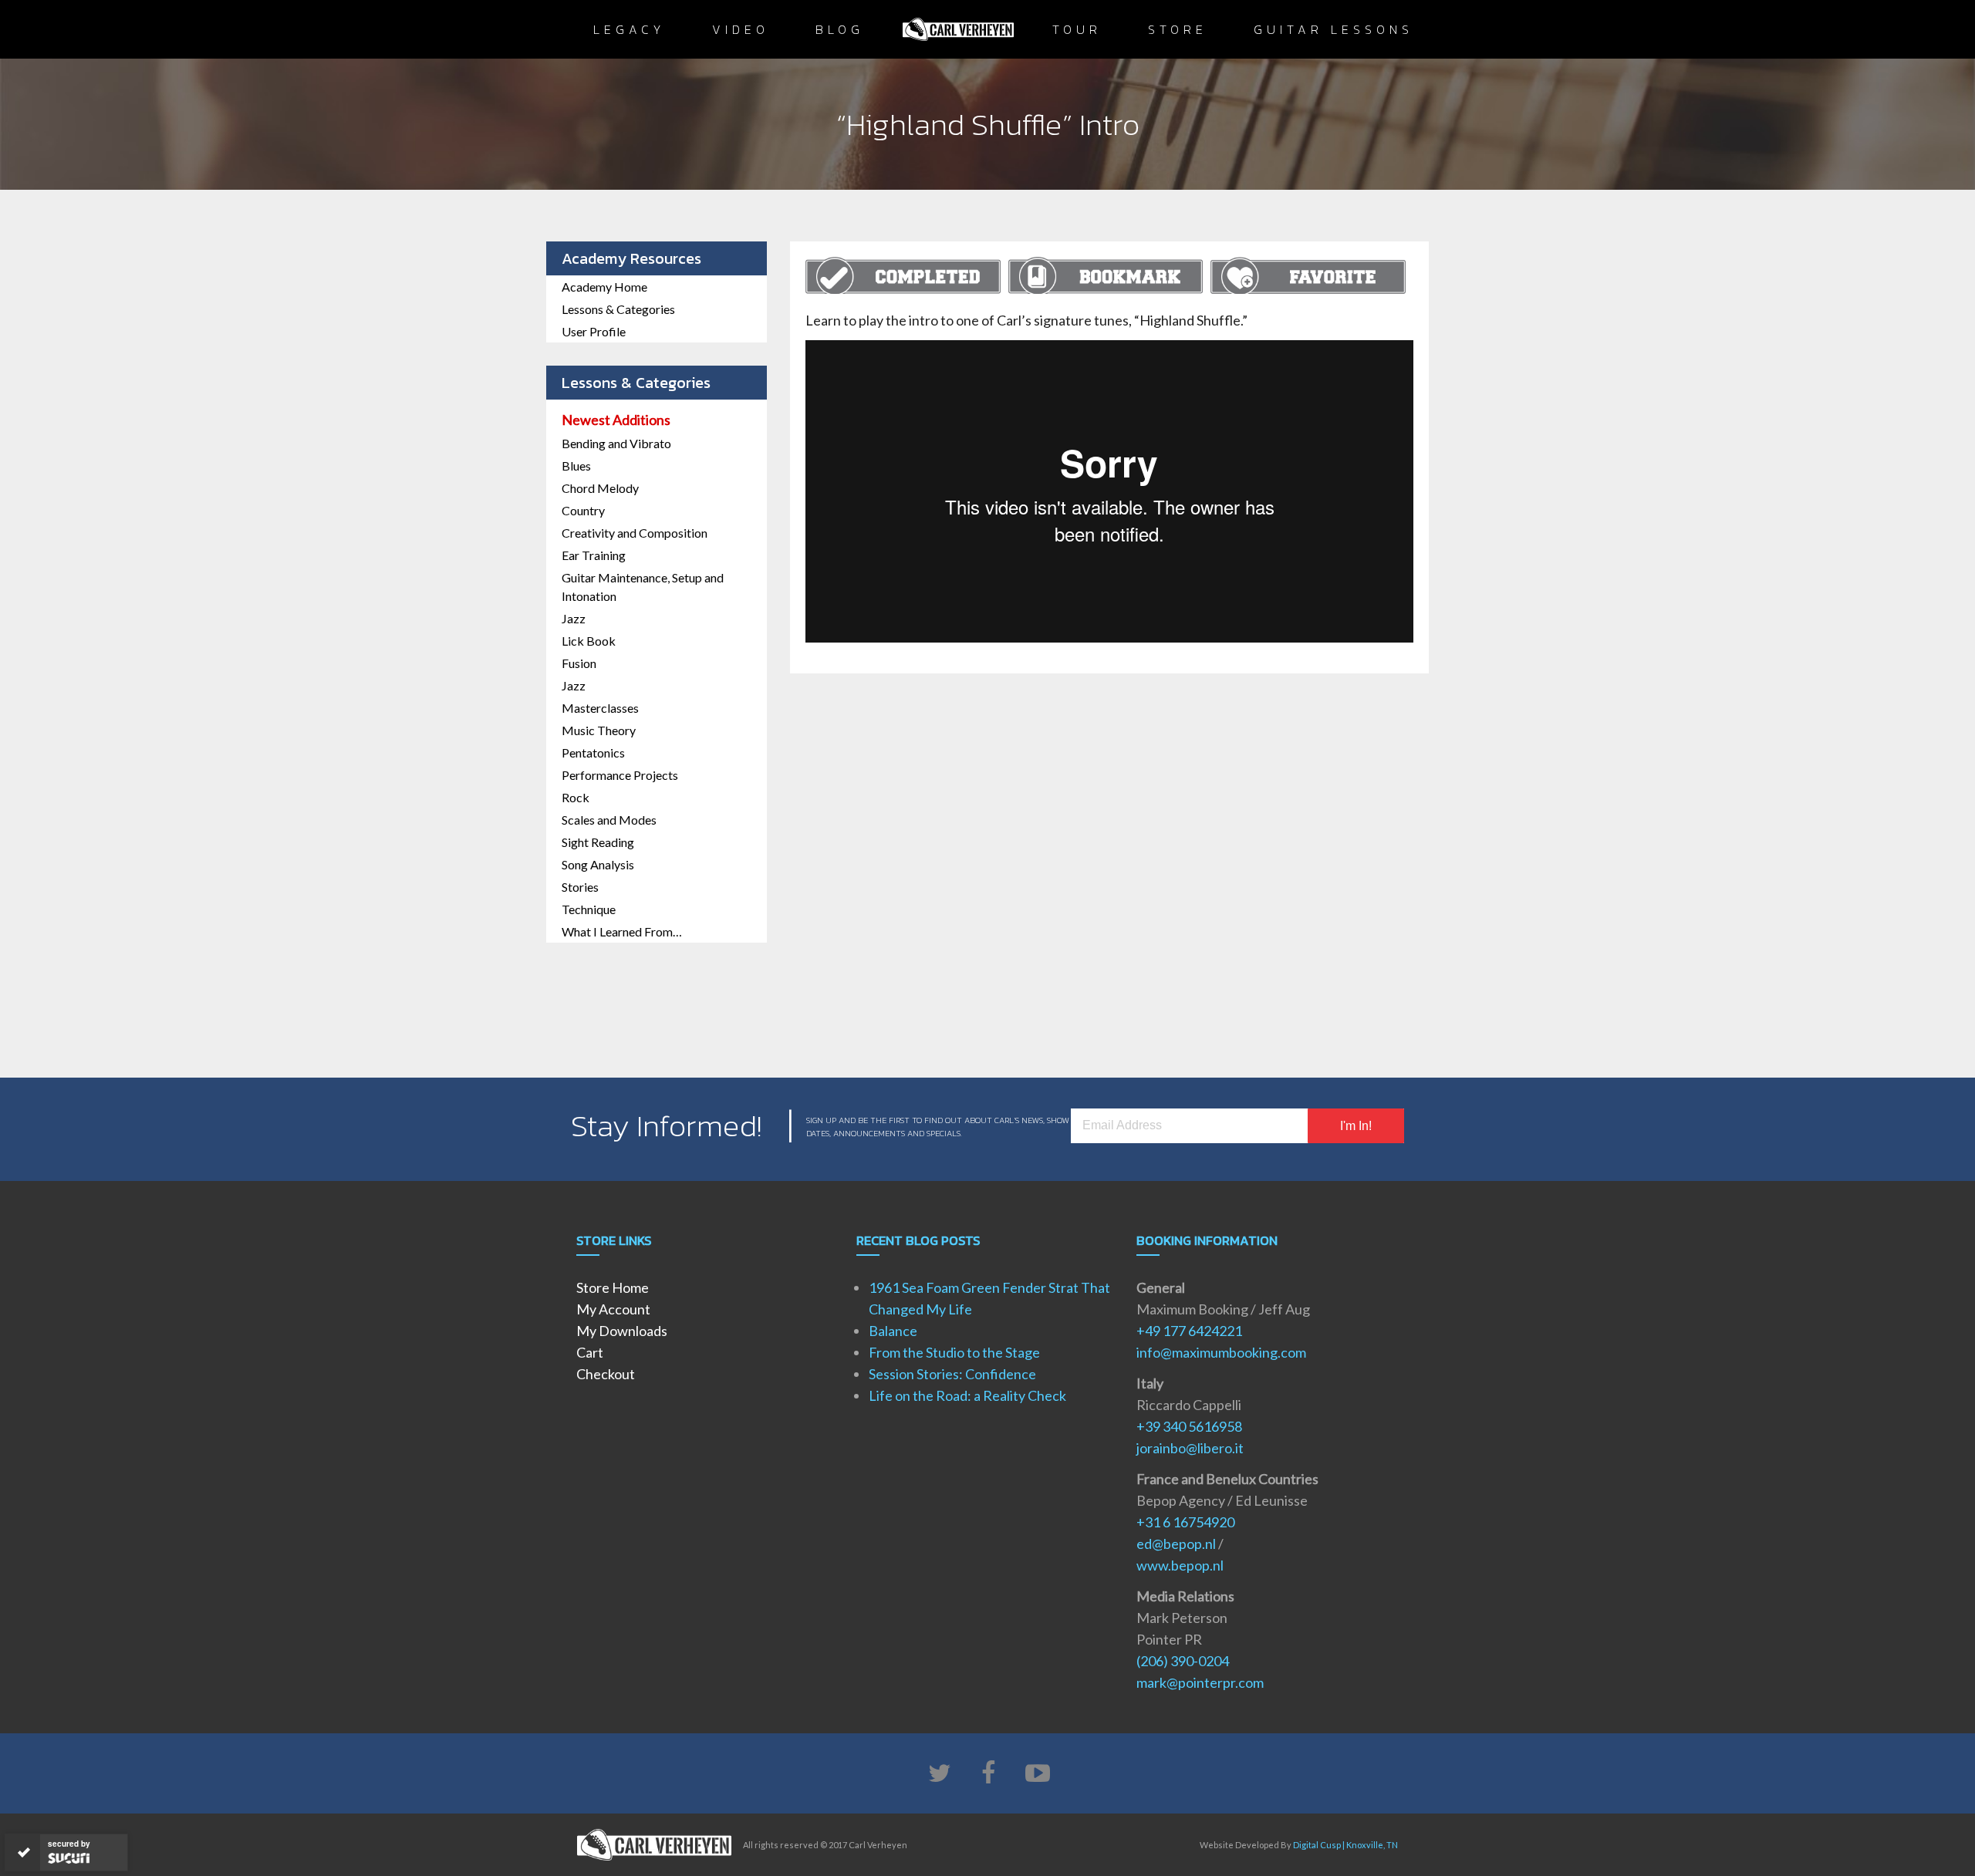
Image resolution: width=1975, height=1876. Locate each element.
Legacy (630, 29)
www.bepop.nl (1180, 1565)
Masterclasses (600, 708)
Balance (893, 1331)
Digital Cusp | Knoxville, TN (1345, 1845)
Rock (576, 797)
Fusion (579, 663)
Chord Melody (600, 488)
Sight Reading (598, 842)
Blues (576, 466)
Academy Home (604, 287)
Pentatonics (593, 752)
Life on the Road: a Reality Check (967, 1395)
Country (583, 510)
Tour (1077, 29)
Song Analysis (598, 864)
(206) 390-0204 (1183, 1661)
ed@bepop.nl (1176, 1544)
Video (741, 29)
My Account (613, 1309)
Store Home (613, 1287)
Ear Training (594, 555)
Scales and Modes (609, 820)
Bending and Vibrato (616, 443)
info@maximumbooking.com (1221, 1352)
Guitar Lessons (1334, 29)
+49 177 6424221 (1189, 1331)
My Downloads (622, 1331)
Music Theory (599, 730)
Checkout (606, 1374)
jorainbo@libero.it (1190, 1448)
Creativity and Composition (635, 533)
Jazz (574, 618)
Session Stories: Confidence (952, 1374)
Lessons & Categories (618, 309)
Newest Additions (616, 420)
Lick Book (589, 641)
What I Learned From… (622, 931)
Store (1178, 29)
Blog (840, 29)
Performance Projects (620, 775)
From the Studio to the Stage (954, 1352)
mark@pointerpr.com (1200, 1682)
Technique (589, 909)
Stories (580, 887)
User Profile (594, 331)
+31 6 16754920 (1185, 1522)
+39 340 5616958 (1189, 1426)
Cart (590, 1352)
